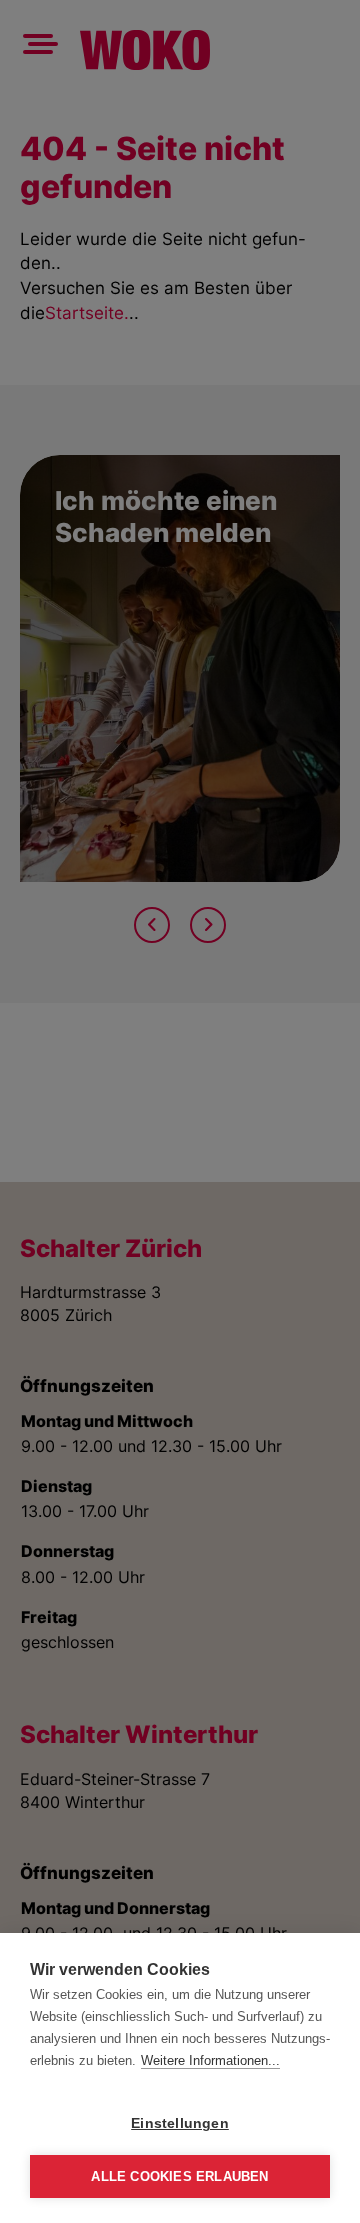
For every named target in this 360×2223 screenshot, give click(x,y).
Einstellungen (180, 2123)
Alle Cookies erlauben (179, 2176)
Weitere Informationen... (210, 2060)
